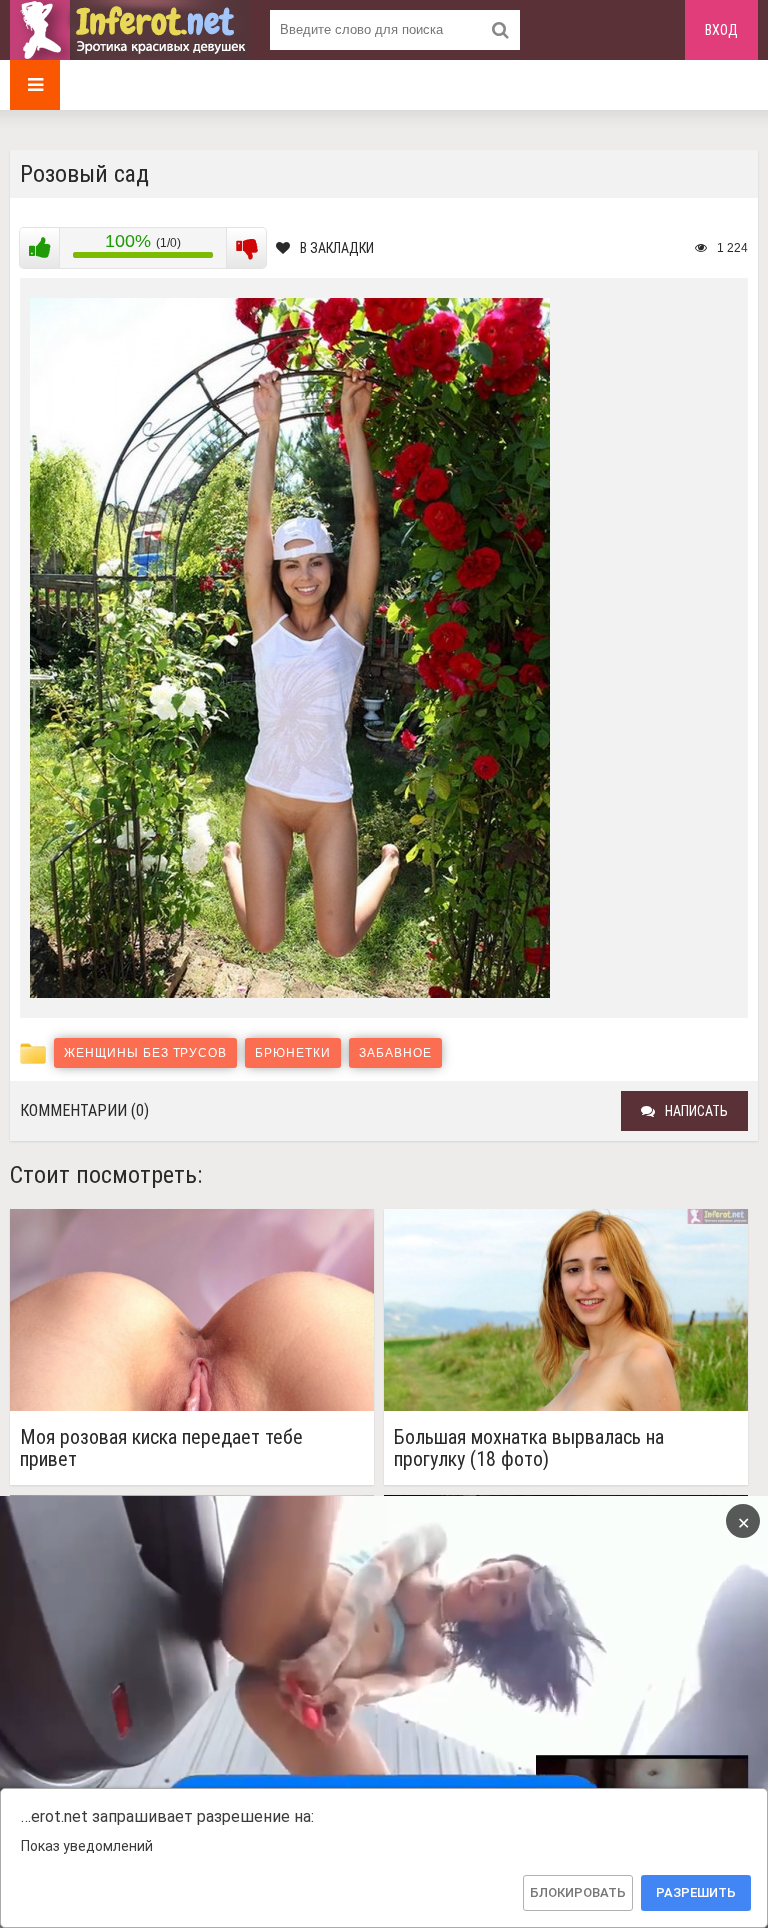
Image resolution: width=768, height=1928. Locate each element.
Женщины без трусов (145, 1053)
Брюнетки (293, 1053)
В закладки (337, 248)
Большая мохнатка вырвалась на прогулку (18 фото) (529, 1448)
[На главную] (130, 30)
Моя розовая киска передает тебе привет (161, 1448)
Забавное (395, 1053)
